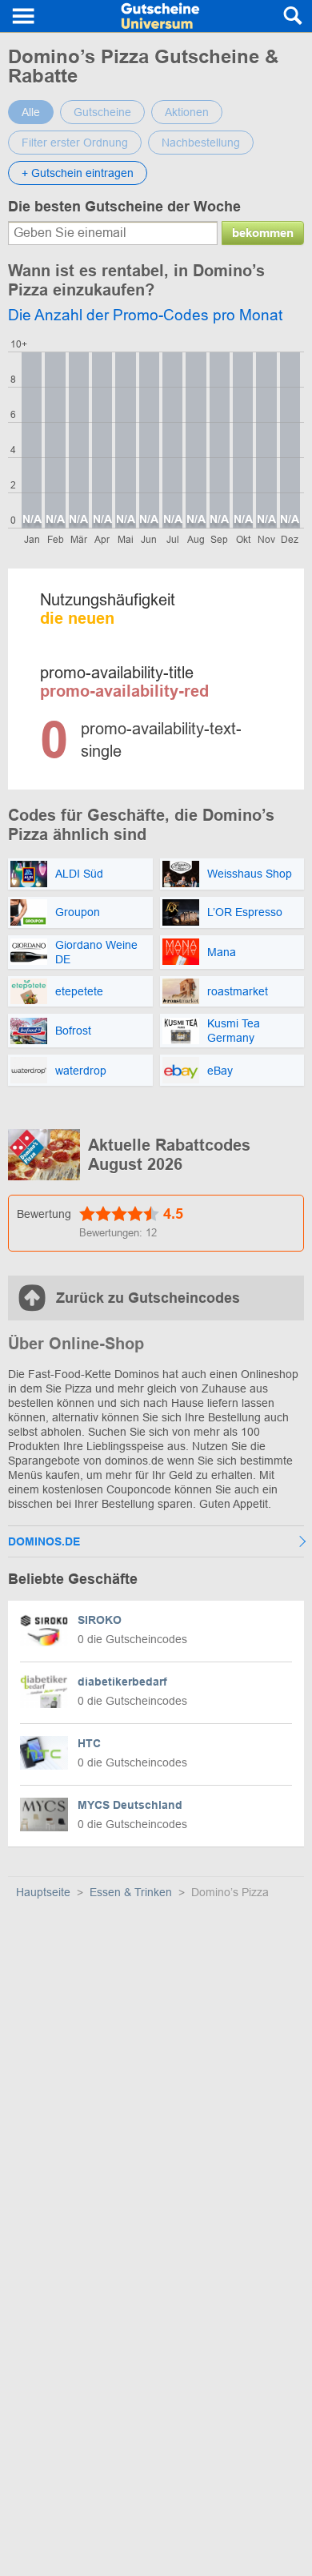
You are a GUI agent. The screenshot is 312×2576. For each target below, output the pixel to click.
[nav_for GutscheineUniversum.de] (24, 16)
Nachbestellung (201, 143)
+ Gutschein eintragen (78, 173)
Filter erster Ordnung (75, 143)
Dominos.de (44, 1541)
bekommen (263, 233)
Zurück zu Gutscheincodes (148, 1298)
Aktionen (187, 112)
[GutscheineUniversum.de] (161, 16)
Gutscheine (102, 112)
